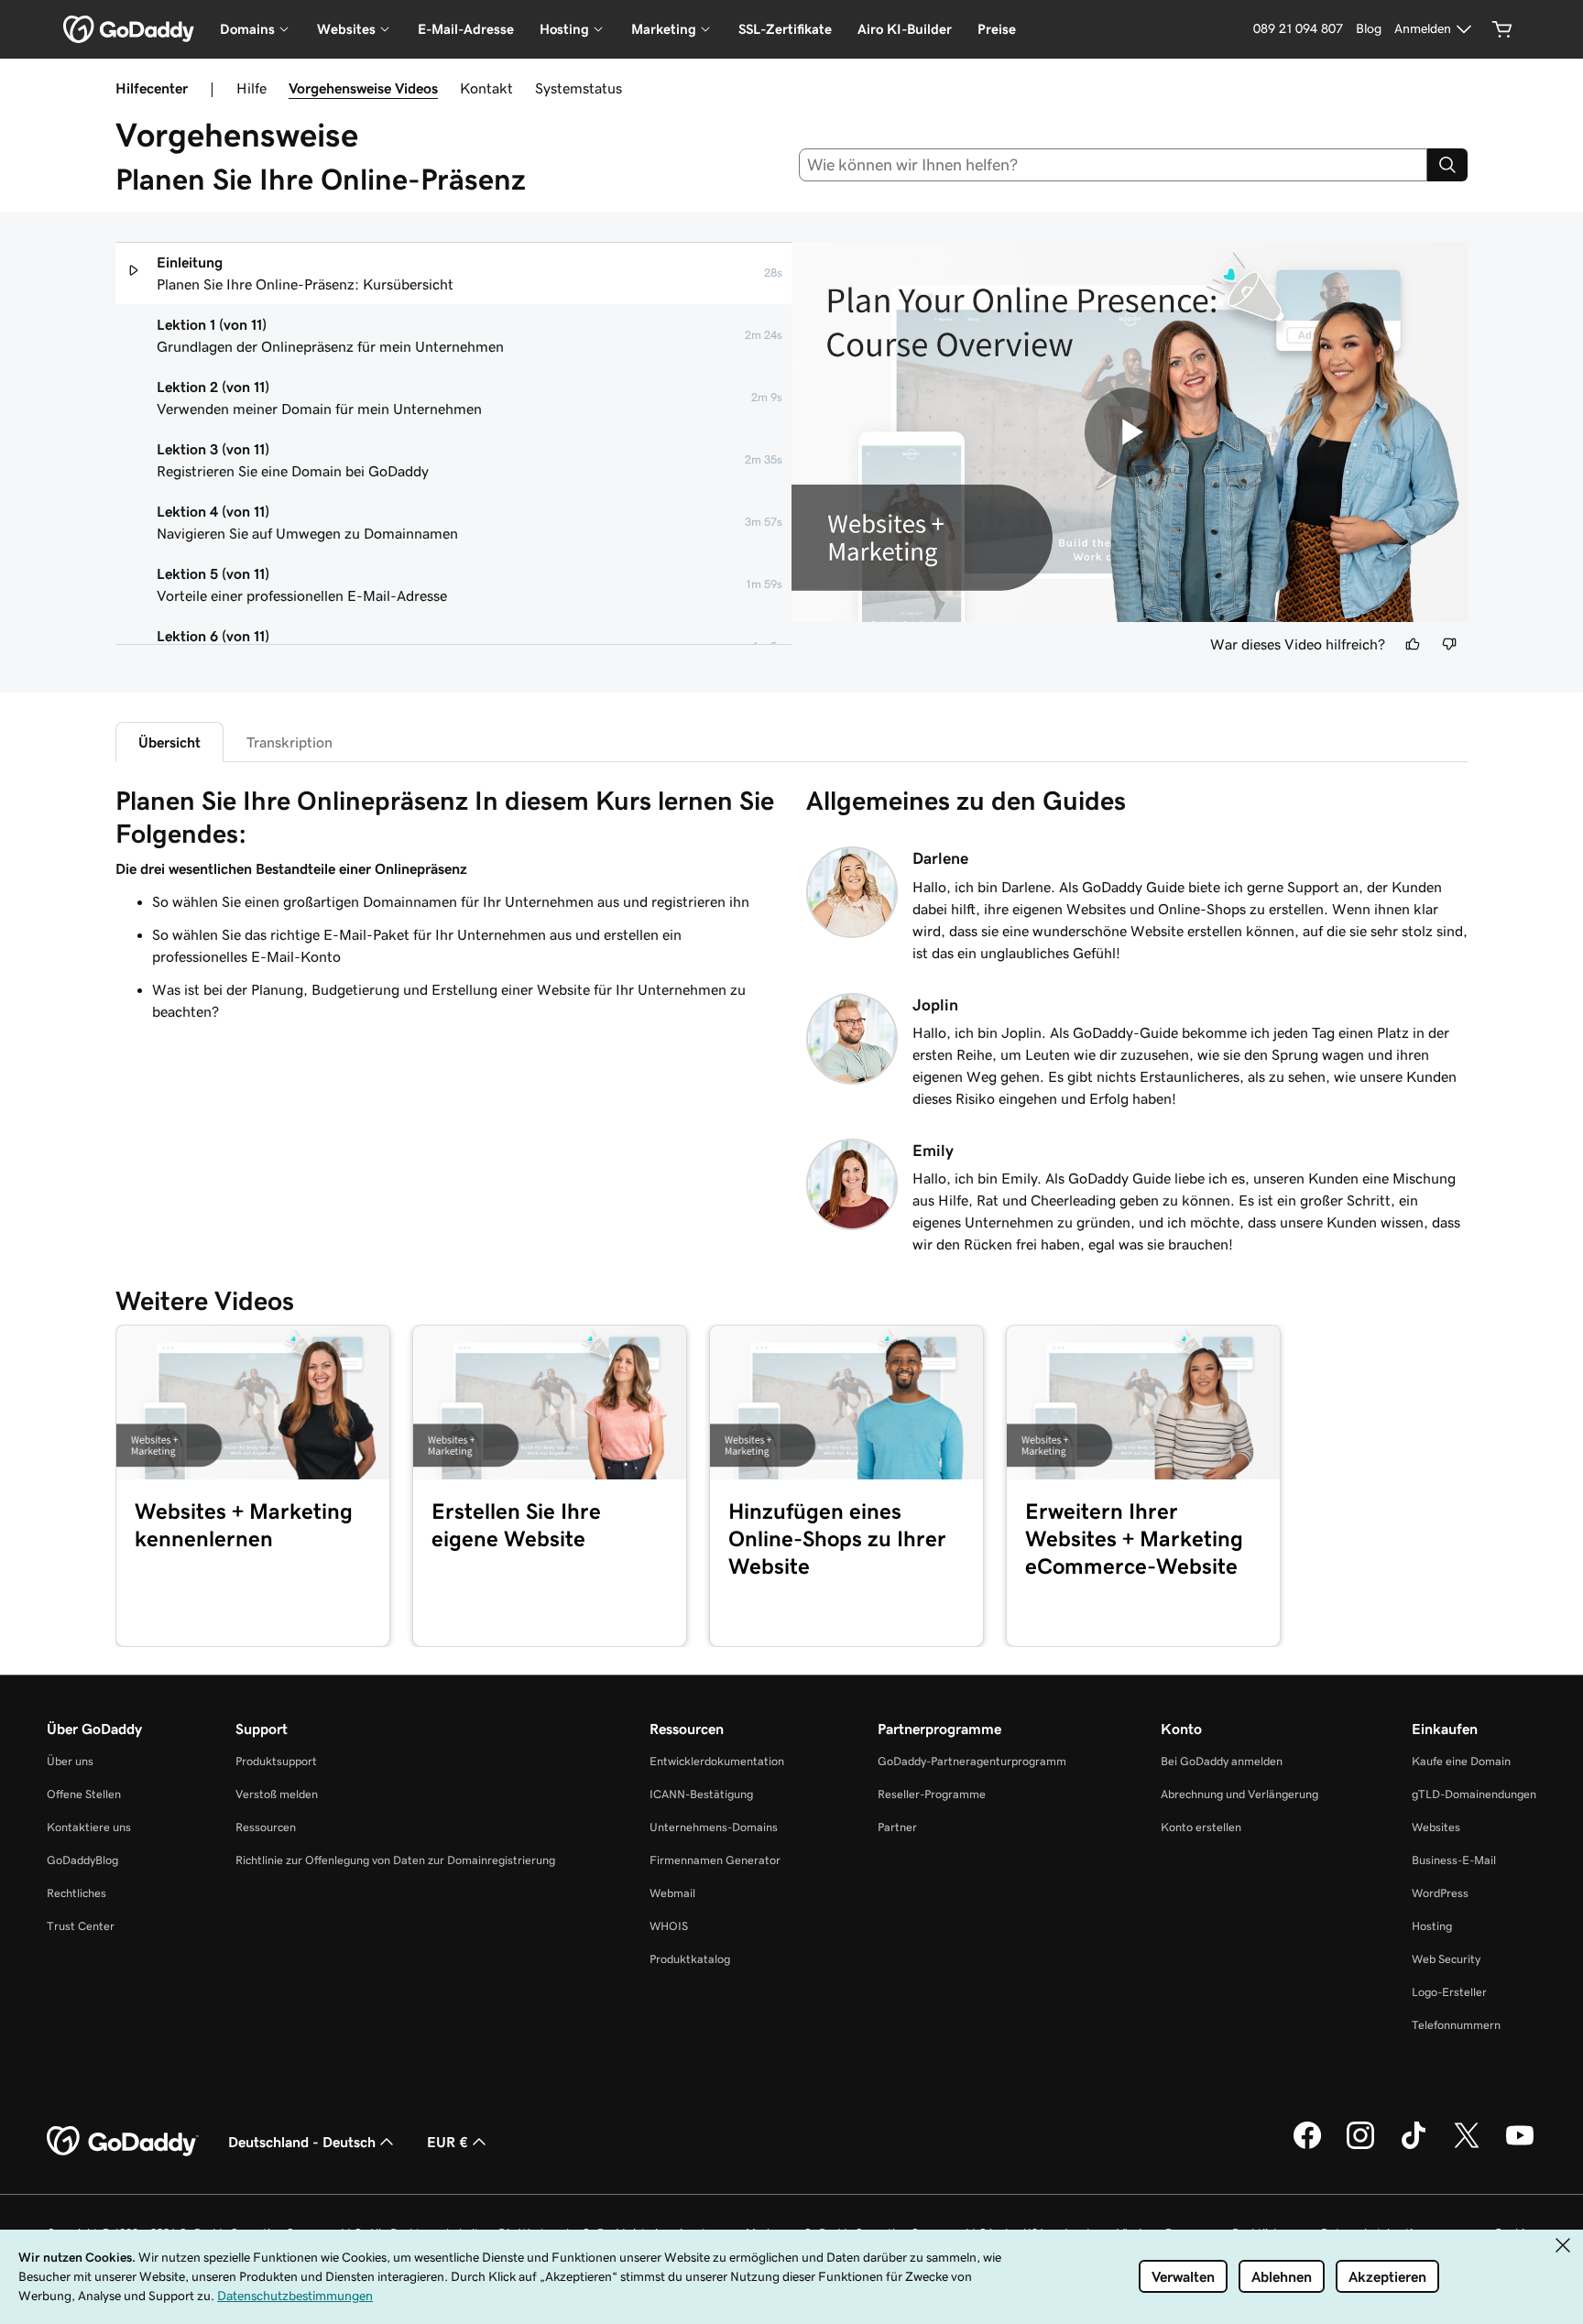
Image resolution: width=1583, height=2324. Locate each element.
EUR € (448, 2142)
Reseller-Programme (932, 1794)
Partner (897, 1827)
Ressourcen (266, 1827)
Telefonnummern (1456, 2025)
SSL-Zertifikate (785, 29)
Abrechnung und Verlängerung (1239, 1794)
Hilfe (251, 88)
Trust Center (81, 1926)
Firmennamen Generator (715, 1860)
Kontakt (486, 88)
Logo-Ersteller (1449, 1992)
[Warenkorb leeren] (1502, 29)
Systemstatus (579, 88)
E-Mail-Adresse (466, 29)
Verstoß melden (277, 1794)
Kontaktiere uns (89, 1827)
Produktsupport (276, 1761)
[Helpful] (1413, 644)
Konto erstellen (1201, 1827)
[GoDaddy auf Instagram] (1360, 2146)
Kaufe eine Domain (1461, 1761)
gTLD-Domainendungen (1474, 1794)
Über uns (70, 1761)
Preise (997, 29)
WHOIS (669, 1926)
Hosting (1432, 1926)
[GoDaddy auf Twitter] (1467, 2146)
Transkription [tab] (289, 742)
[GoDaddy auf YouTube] (1520, 2146)
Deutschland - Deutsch (302, 2142)
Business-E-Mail (1454, 1860)
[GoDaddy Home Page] (123, 2142)
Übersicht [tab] (169, 742)
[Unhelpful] (1449, 644)
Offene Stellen (84, 1794)
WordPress (1440, 1893)
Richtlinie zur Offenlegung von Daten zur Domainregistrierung (395, 1860)
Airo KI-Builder (905, 29)
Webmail (672, 1893)
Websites (1436, 1827)
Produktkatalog (690, 1959)
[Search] (1447, 165)
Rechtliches (76, 1893)
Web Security (1446, 1959)
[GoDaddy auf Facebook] (1307, 2146)
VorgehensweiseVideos (363, 88)
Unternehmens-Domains (714, 1827)
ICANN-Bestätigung (701, 1794)
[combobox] (1114, 165)
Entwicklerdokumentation (717, 1761)
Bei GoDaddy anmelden (1222, 1761)
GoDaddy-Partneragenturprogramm (972, 1761)
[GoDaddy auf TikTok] (1414, 2146)
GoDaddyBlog (82, 1860)
